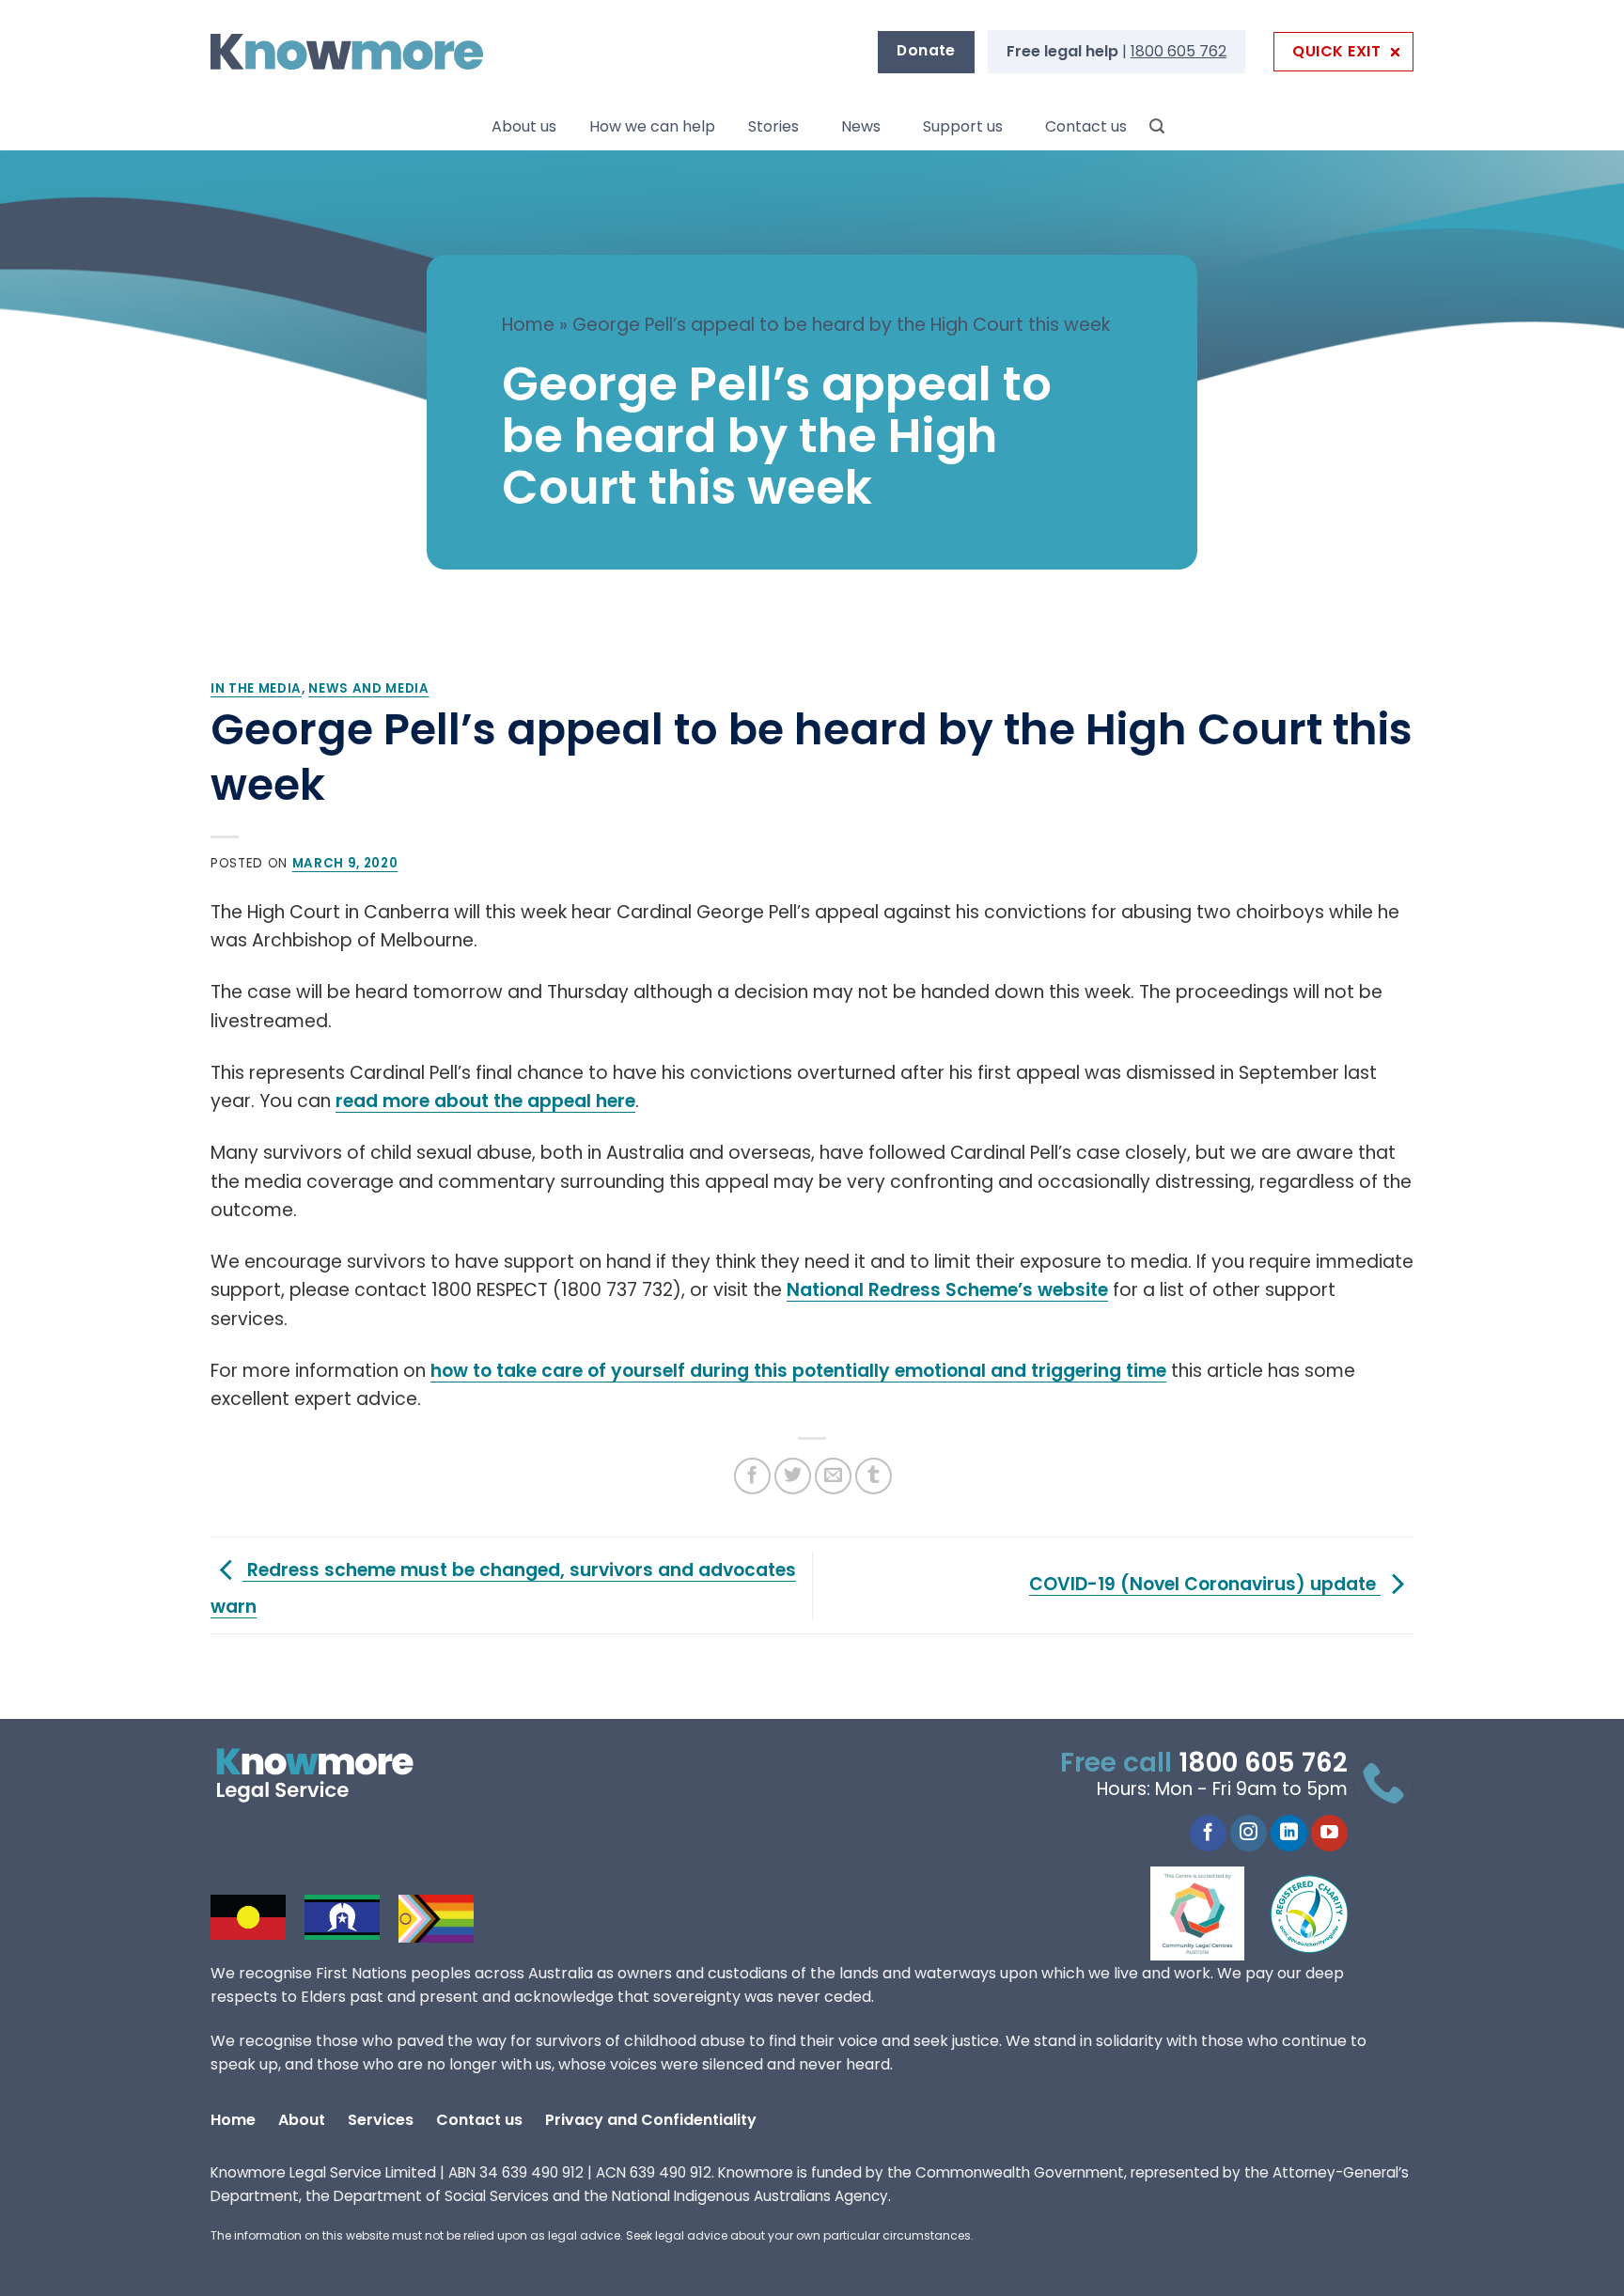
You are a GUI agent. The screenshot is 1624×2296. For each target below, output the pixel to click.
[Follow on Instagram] (1249, 1834)
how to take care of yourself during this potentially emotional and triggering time (798, 1371)
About (302, 2120)
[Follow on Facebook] (1208, 1834)
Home (528, 325)
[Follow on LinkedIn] (1289, 1834)
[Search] (1157, 126)
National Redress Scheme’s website (947, 1290)
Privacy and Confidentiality (651, 2120)
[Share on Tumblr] (874, 1476)
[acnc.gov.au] (1310, 1913)
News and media (368, 688)
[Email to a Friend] (833, 1476)
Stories (773, 126)
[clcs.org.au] (1211, 1913)
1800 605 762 (1179, 51)
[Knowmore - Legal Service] (347, 52)
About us (524, 126)
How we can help (652, 126)
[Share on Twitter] (793, 1476)
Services (381, 2120)
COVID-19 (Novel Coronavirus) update (1205, 1584)
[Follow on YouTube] (1329, 1834)
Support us (963, 126)
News (861, 126)
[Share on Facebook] (752, 1476)
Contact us (1086, 126)
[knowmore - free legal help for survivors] (326, 1775)
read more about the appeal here (485, 1101)
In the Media (256, 688)
